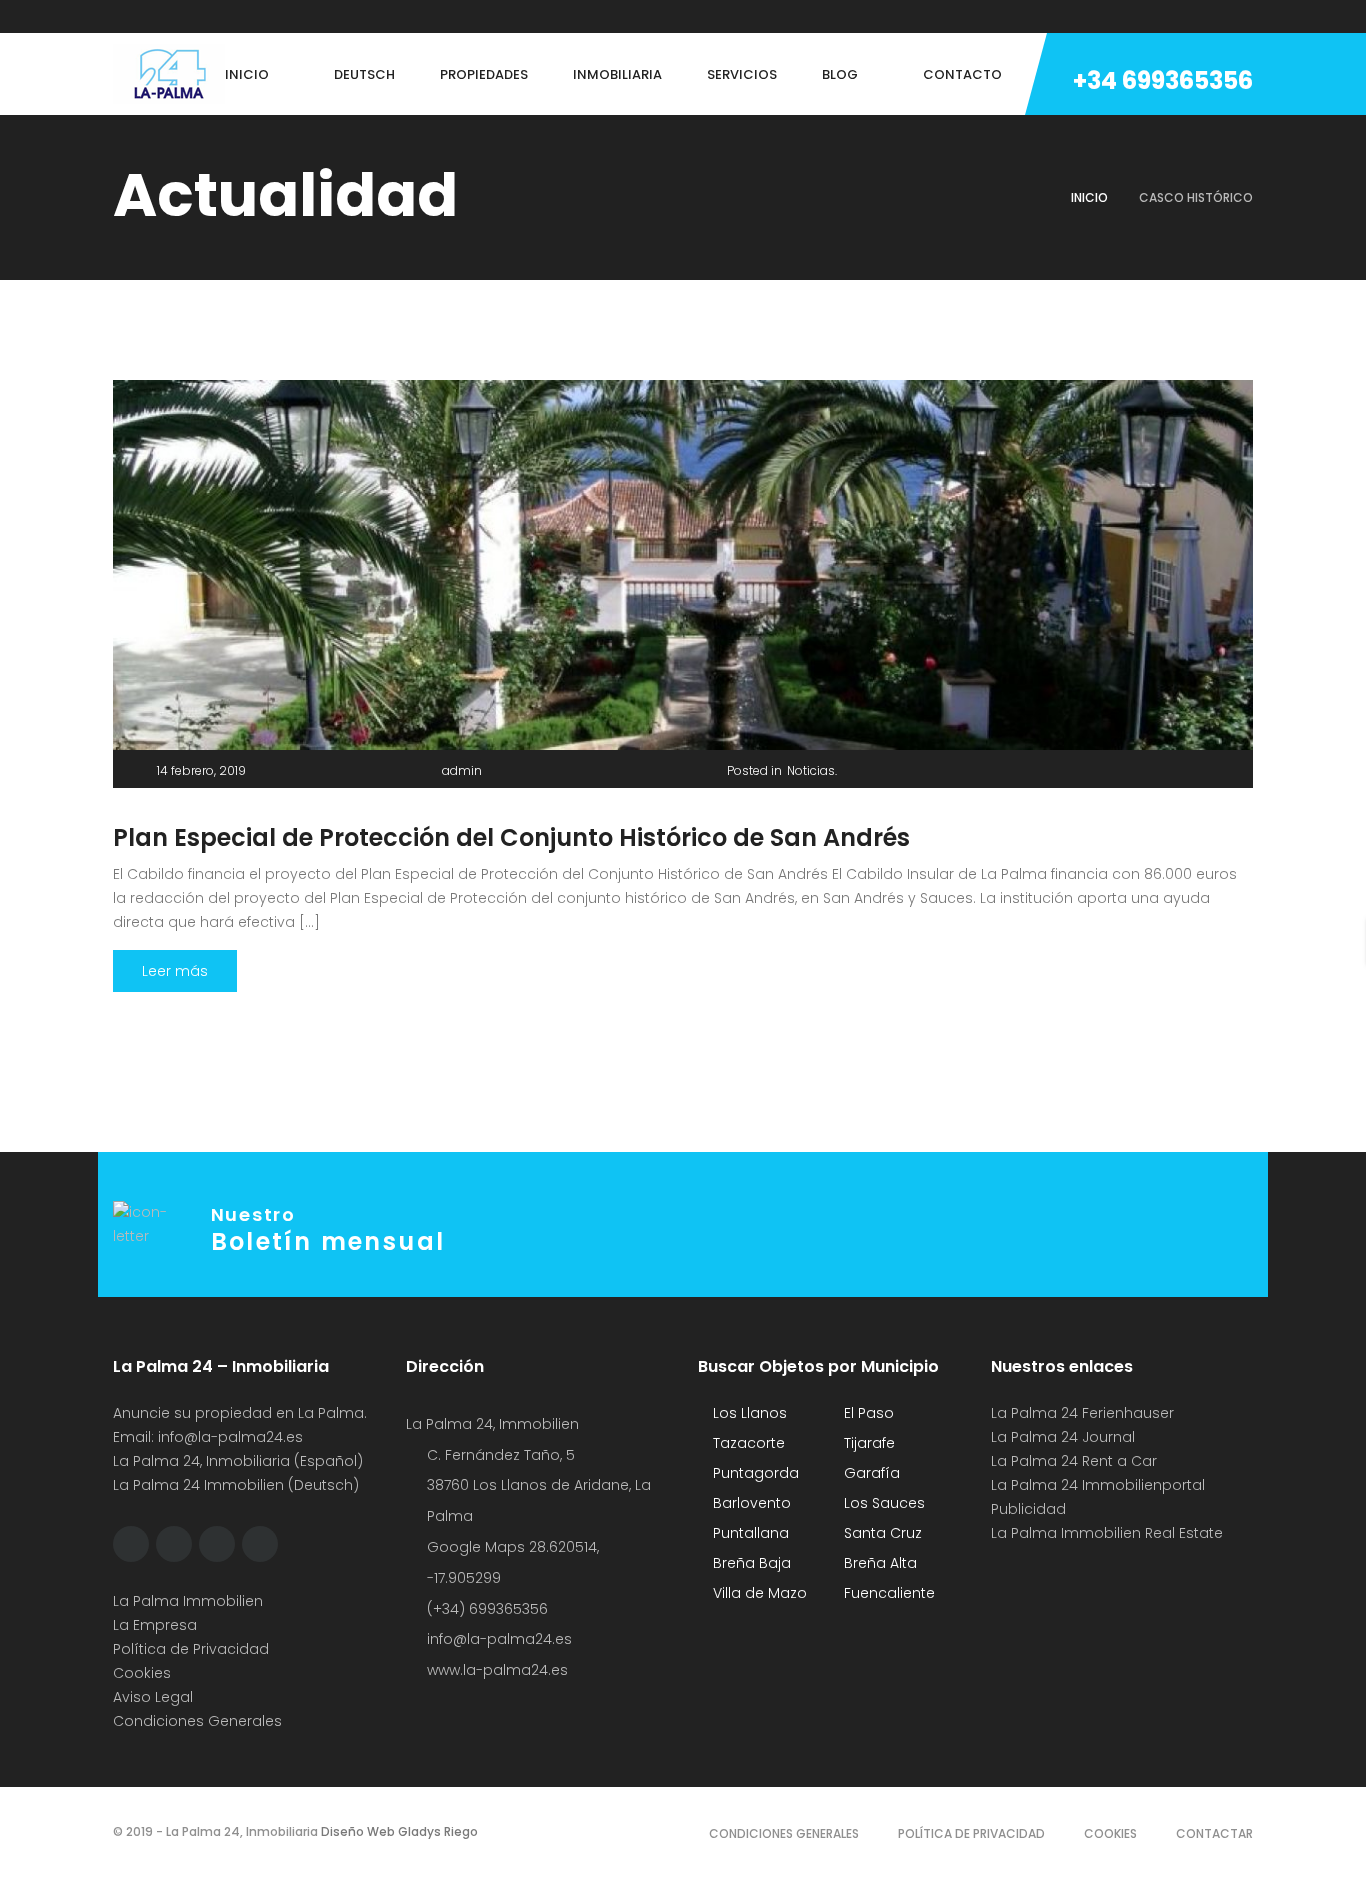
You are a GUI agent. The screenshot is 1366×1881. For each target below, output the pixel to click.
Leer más (175, 971)
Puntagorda (754, 1473)
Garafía (870, 1473)
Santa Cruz (881, 1533)
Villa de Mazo (758, 1593)
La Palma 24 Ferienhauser (1082, 1413)
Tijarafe (867, 1443)
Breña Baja (750, 1563)
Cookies (142, 1673)
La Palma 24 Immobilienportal (1098, 1485)
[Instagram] (194, 16)
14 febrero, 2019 (201, 770)
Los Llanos (748, 1413)
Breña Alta (878, 1563)
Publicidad (1030, 1509)
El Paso (867, 1413)
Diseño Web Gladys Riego (398, 1831)
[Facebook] (118, 16)
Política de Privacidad (191, 1649)
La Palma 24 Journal (1063, 1437)
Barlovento (750, 1503)
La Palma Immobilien (188, 1601)
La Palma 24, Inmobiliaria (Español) (238, 1461)
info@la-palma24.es (230, 1437)
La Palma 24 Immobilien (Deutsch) (236, 1485)
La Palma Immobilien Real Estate (1107, 1533)
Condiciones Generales (197, 1721)
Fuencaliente (887, 1593)
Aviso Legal (153, 1697)
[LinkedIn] (232, 16)
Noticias (811, 770)
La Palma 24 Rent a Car (1074, 1461)
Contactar (1214, 1833)
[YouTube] (270, 16)
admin (462, 770)
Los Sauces (882, 1503)
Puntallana (749, 1533)
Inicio (1089, 197)
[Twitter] (156, 16)
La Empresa (155, 1625)
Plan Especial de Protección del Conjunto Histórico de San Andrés (511, 837)
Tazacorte (747, 1443)
